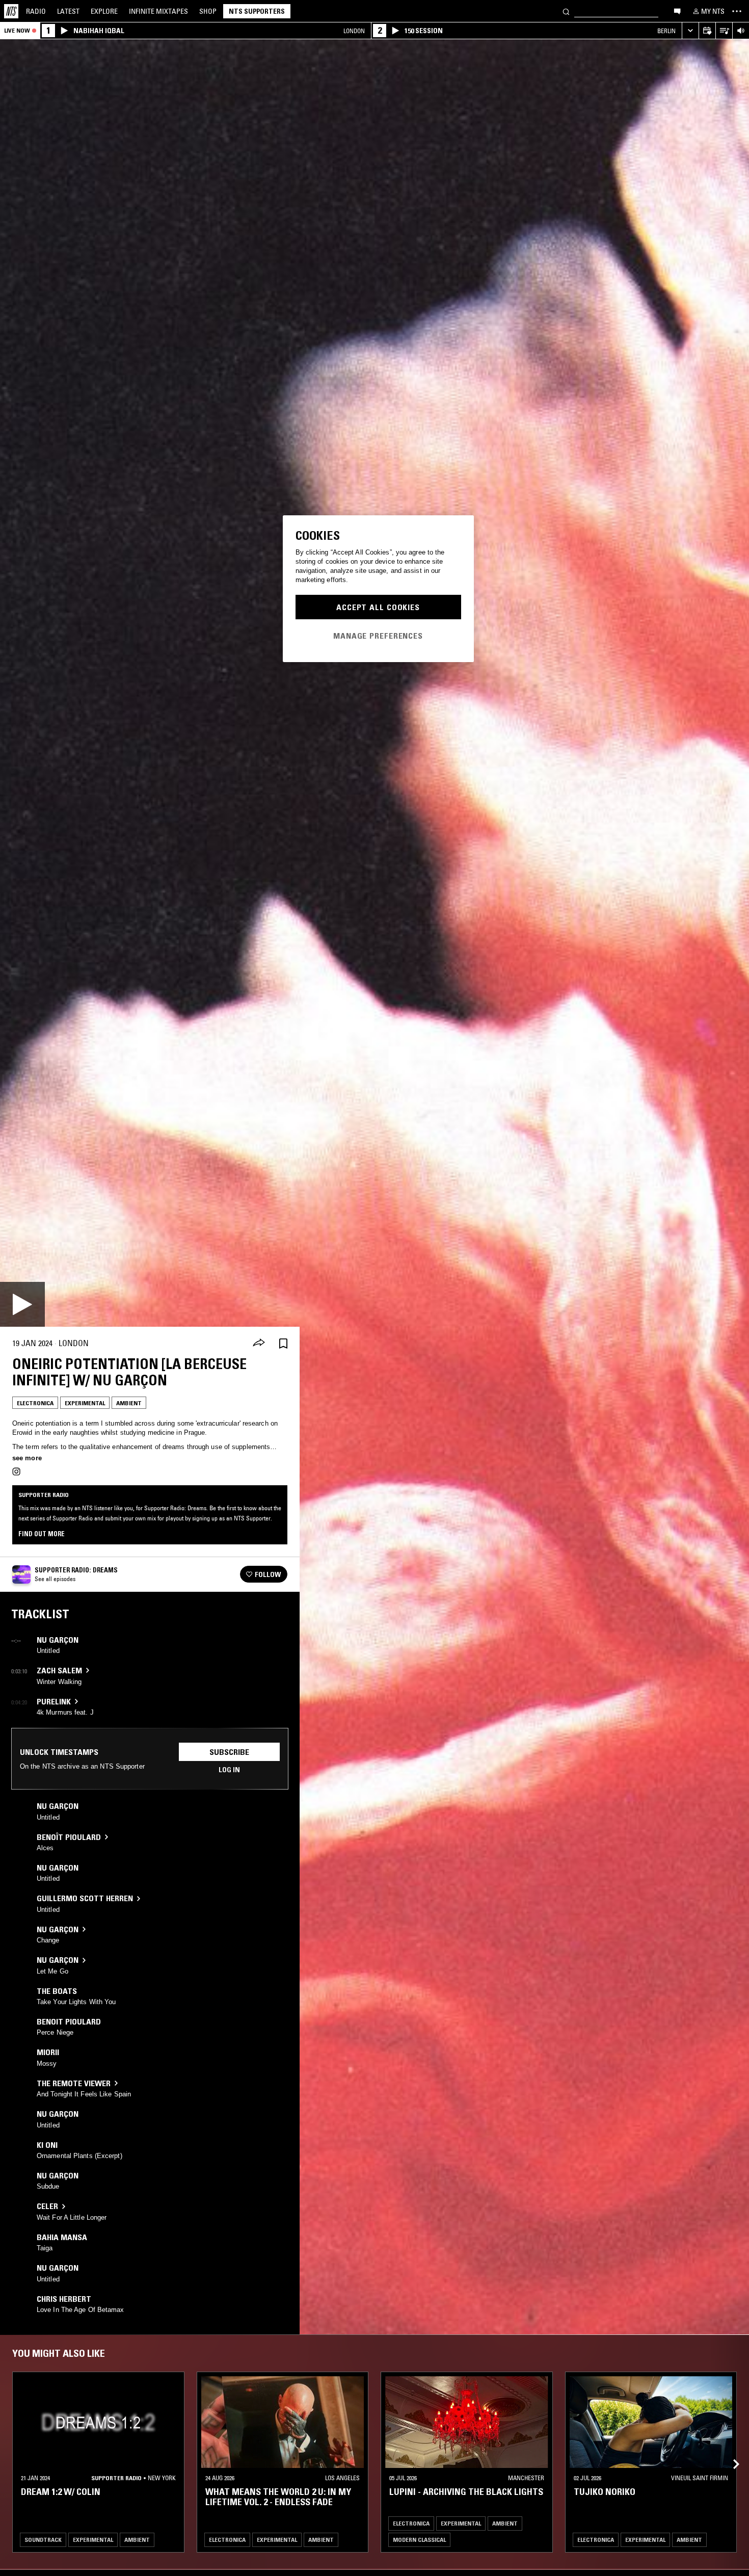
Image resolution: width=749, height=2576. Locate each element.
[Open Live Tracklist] (724, 31)
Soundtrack (43, 2540)
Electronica (35, 1403)
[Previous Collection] (730, 2452)
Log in (229, 1770)
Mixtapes (158, 11)
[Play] (22, 1304)
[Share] (259, 1344)
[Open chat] (677, 11)
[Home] (11, 11)
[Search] (566, 11)
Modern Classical (419, 2540)
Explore (104, 11)
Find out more (42, 1534)
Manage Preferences (378, 635)
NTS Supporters (257, 11)
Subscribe (229, 1752)
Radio (36, 11)
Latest (68, 11)
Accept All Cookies (378, 607)
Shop (208, 11)
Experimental (85, 1403)
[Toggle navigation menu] (737, 11)
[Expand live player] (690, 31)
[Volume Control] (741, 31)
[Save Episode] (283, 1343)
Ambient (129, 1403)
